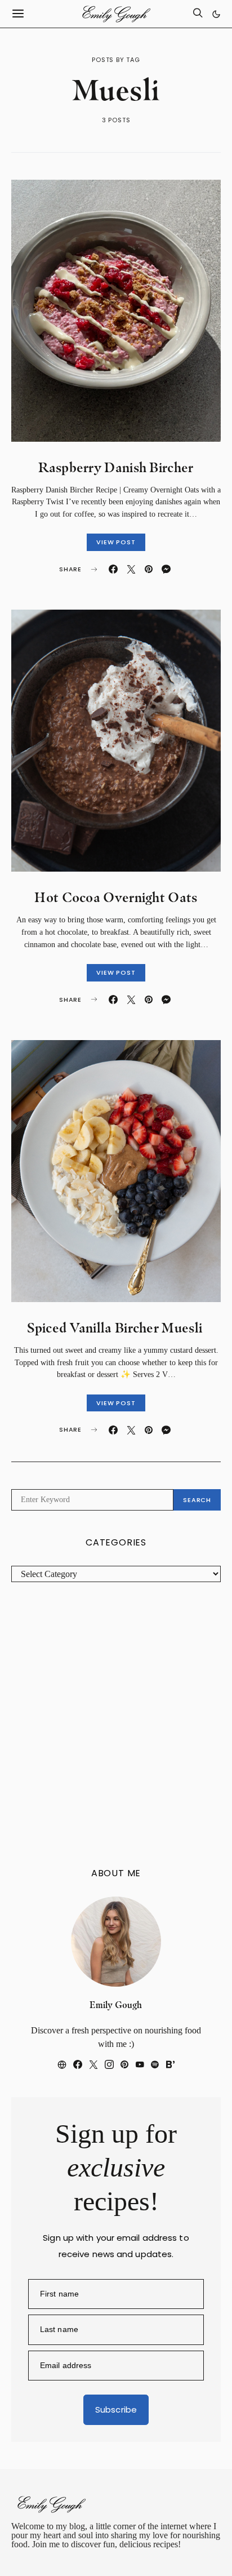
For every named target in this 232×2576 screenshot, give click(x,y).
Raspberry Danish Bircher (116, 467)
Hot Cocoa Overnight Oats (116, 897)
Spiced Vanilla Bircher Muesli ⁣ (116, 1328)
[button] (216, 14)
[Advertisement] (116, 1725)
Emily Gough (116, 2005)
